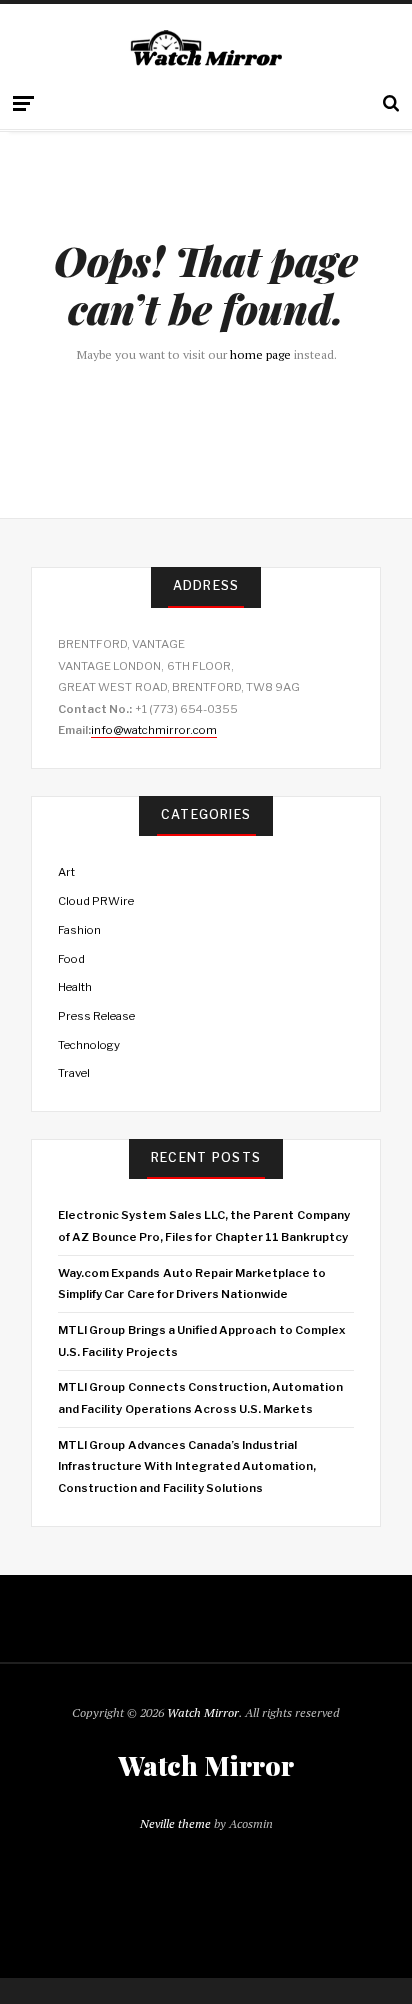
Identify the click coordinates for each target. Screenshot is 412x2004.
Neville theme (175, 1823)
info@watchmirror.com (154, 730)
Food (71, 959)
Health (75, 987)
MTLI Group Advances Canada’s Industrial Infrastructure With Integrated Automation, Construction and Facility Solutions (187, 1466)
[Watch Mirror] (206, 49)
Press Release (96, 1016)
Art (66, 872)
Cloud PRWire (96, 901)
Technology (89, 1045)
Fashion (79, 930)
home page (260, 354)
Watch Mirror (203, 1712)
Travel (74, 1073)
